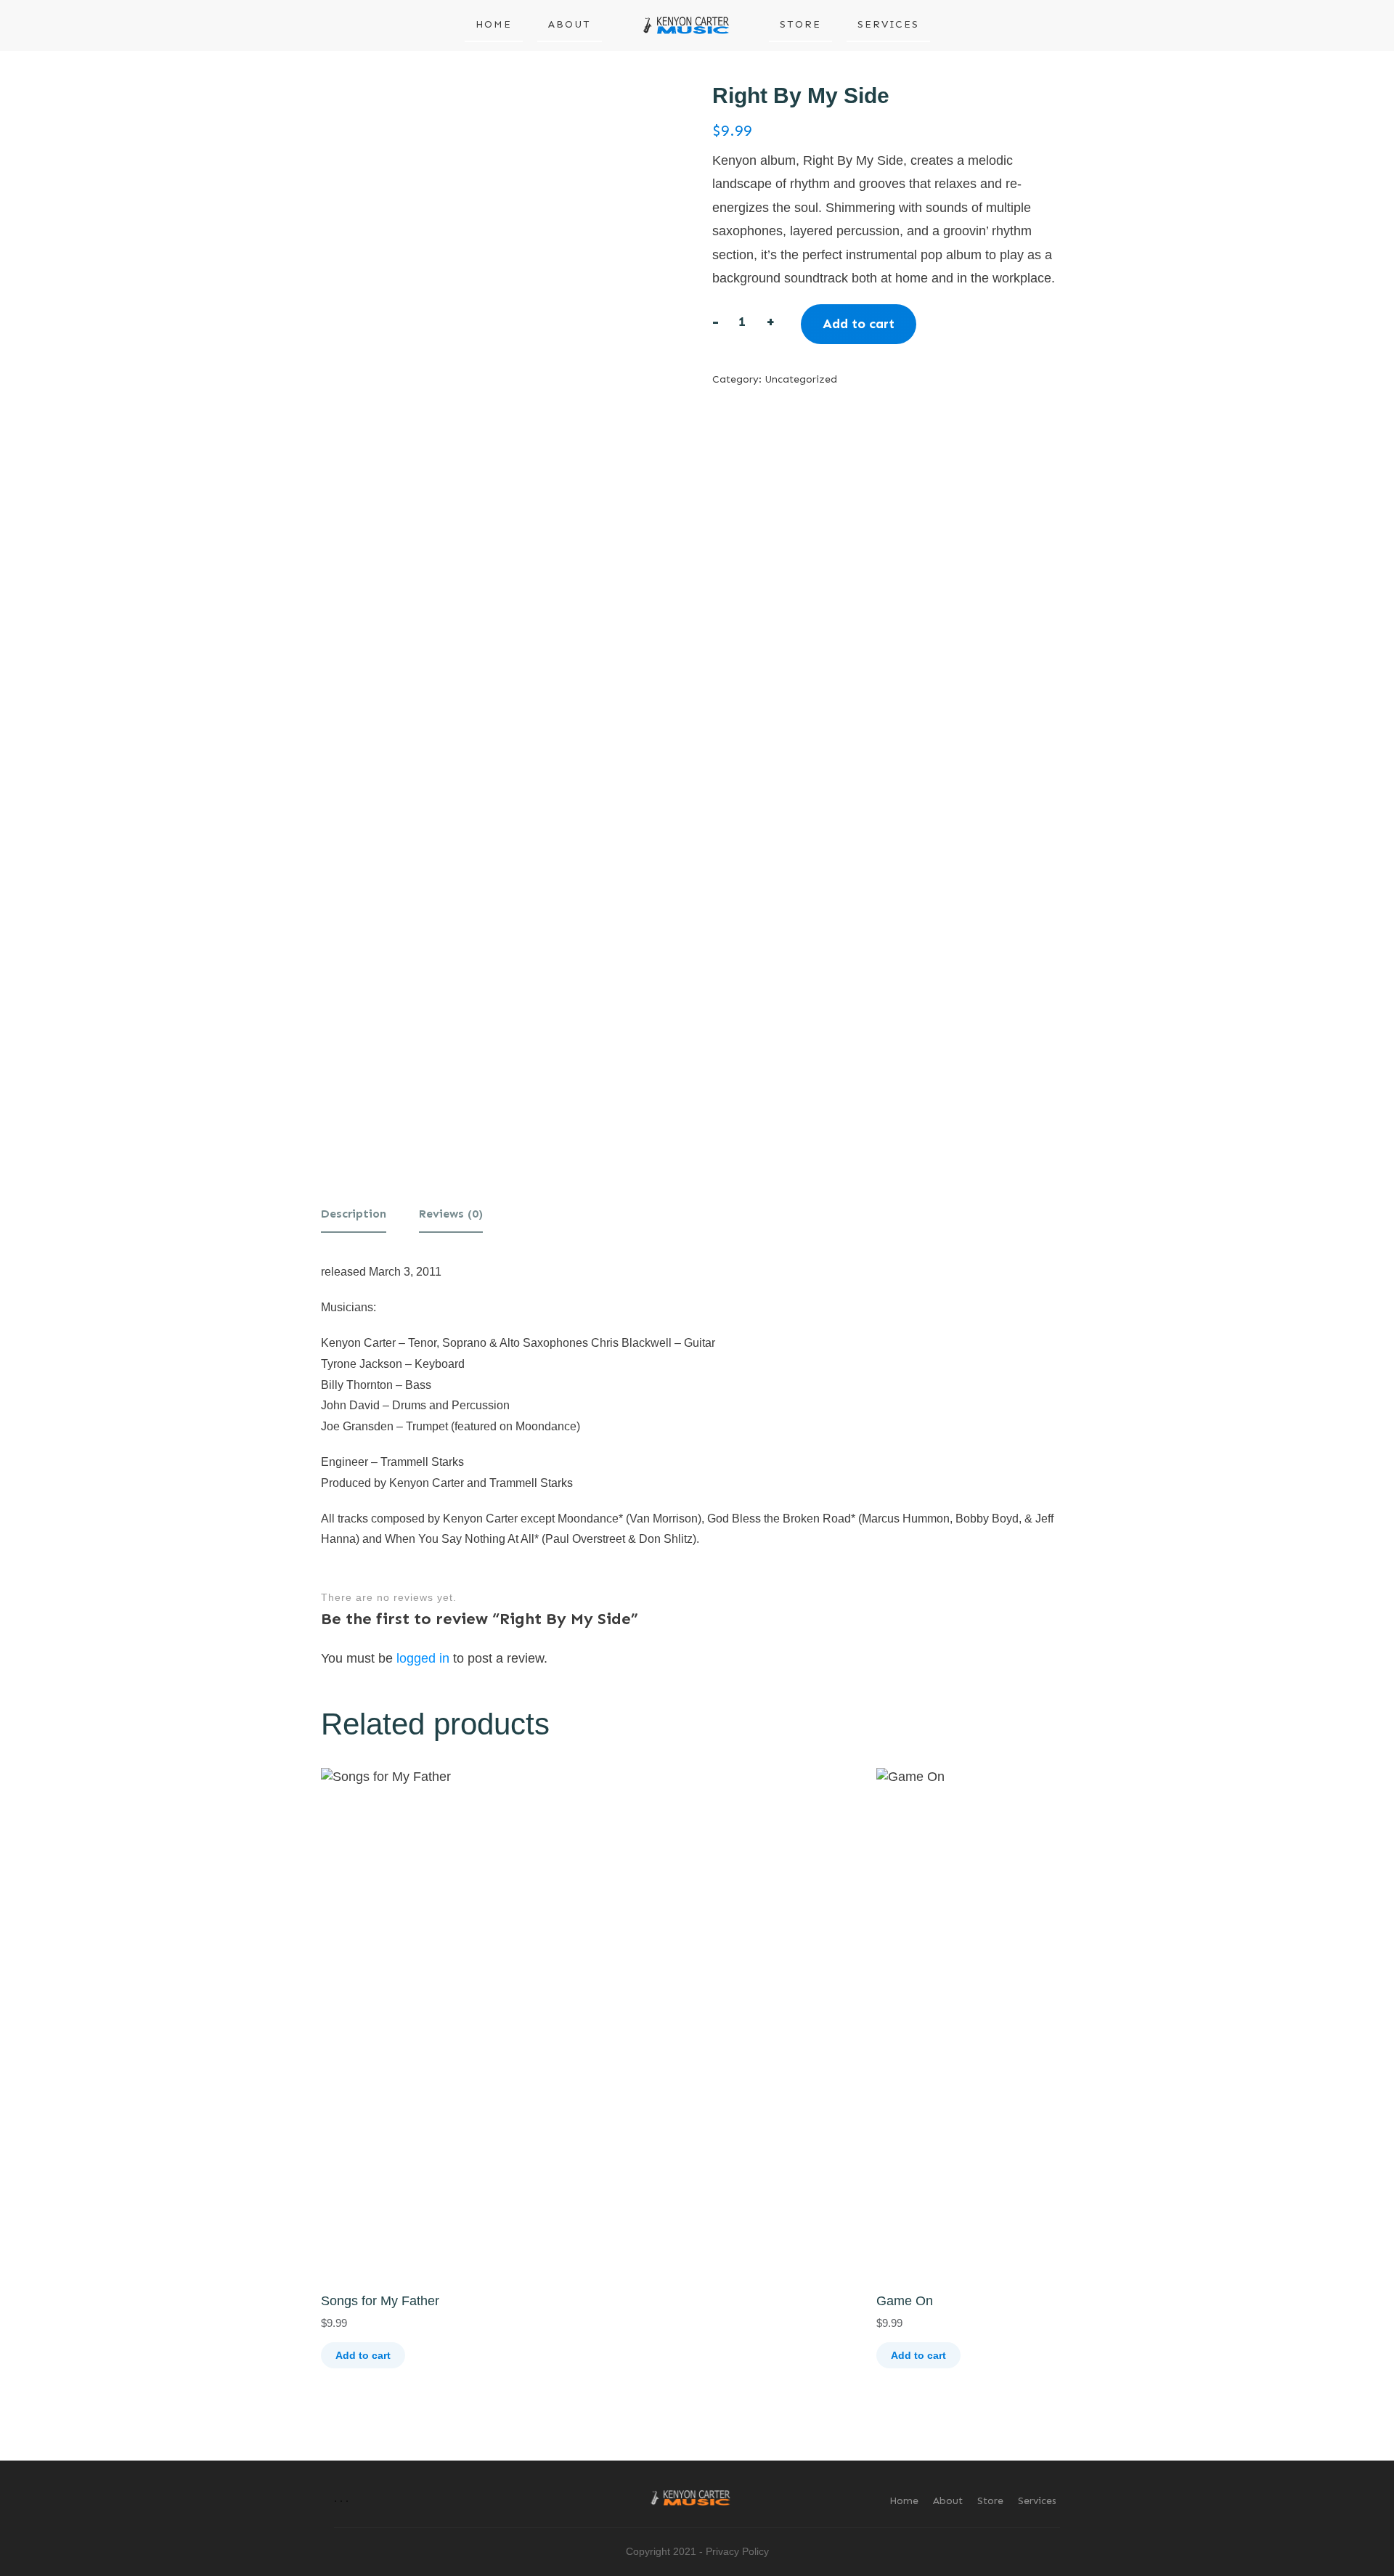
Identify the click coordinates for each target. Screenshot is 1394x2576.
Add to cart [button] (363, 2355)
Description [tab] (354, 1214)
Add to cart (859, 324)
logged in (423, 1658)
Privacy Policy (737, 2551)
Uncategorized (801, 379)
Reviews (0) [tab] (451, 1214)
